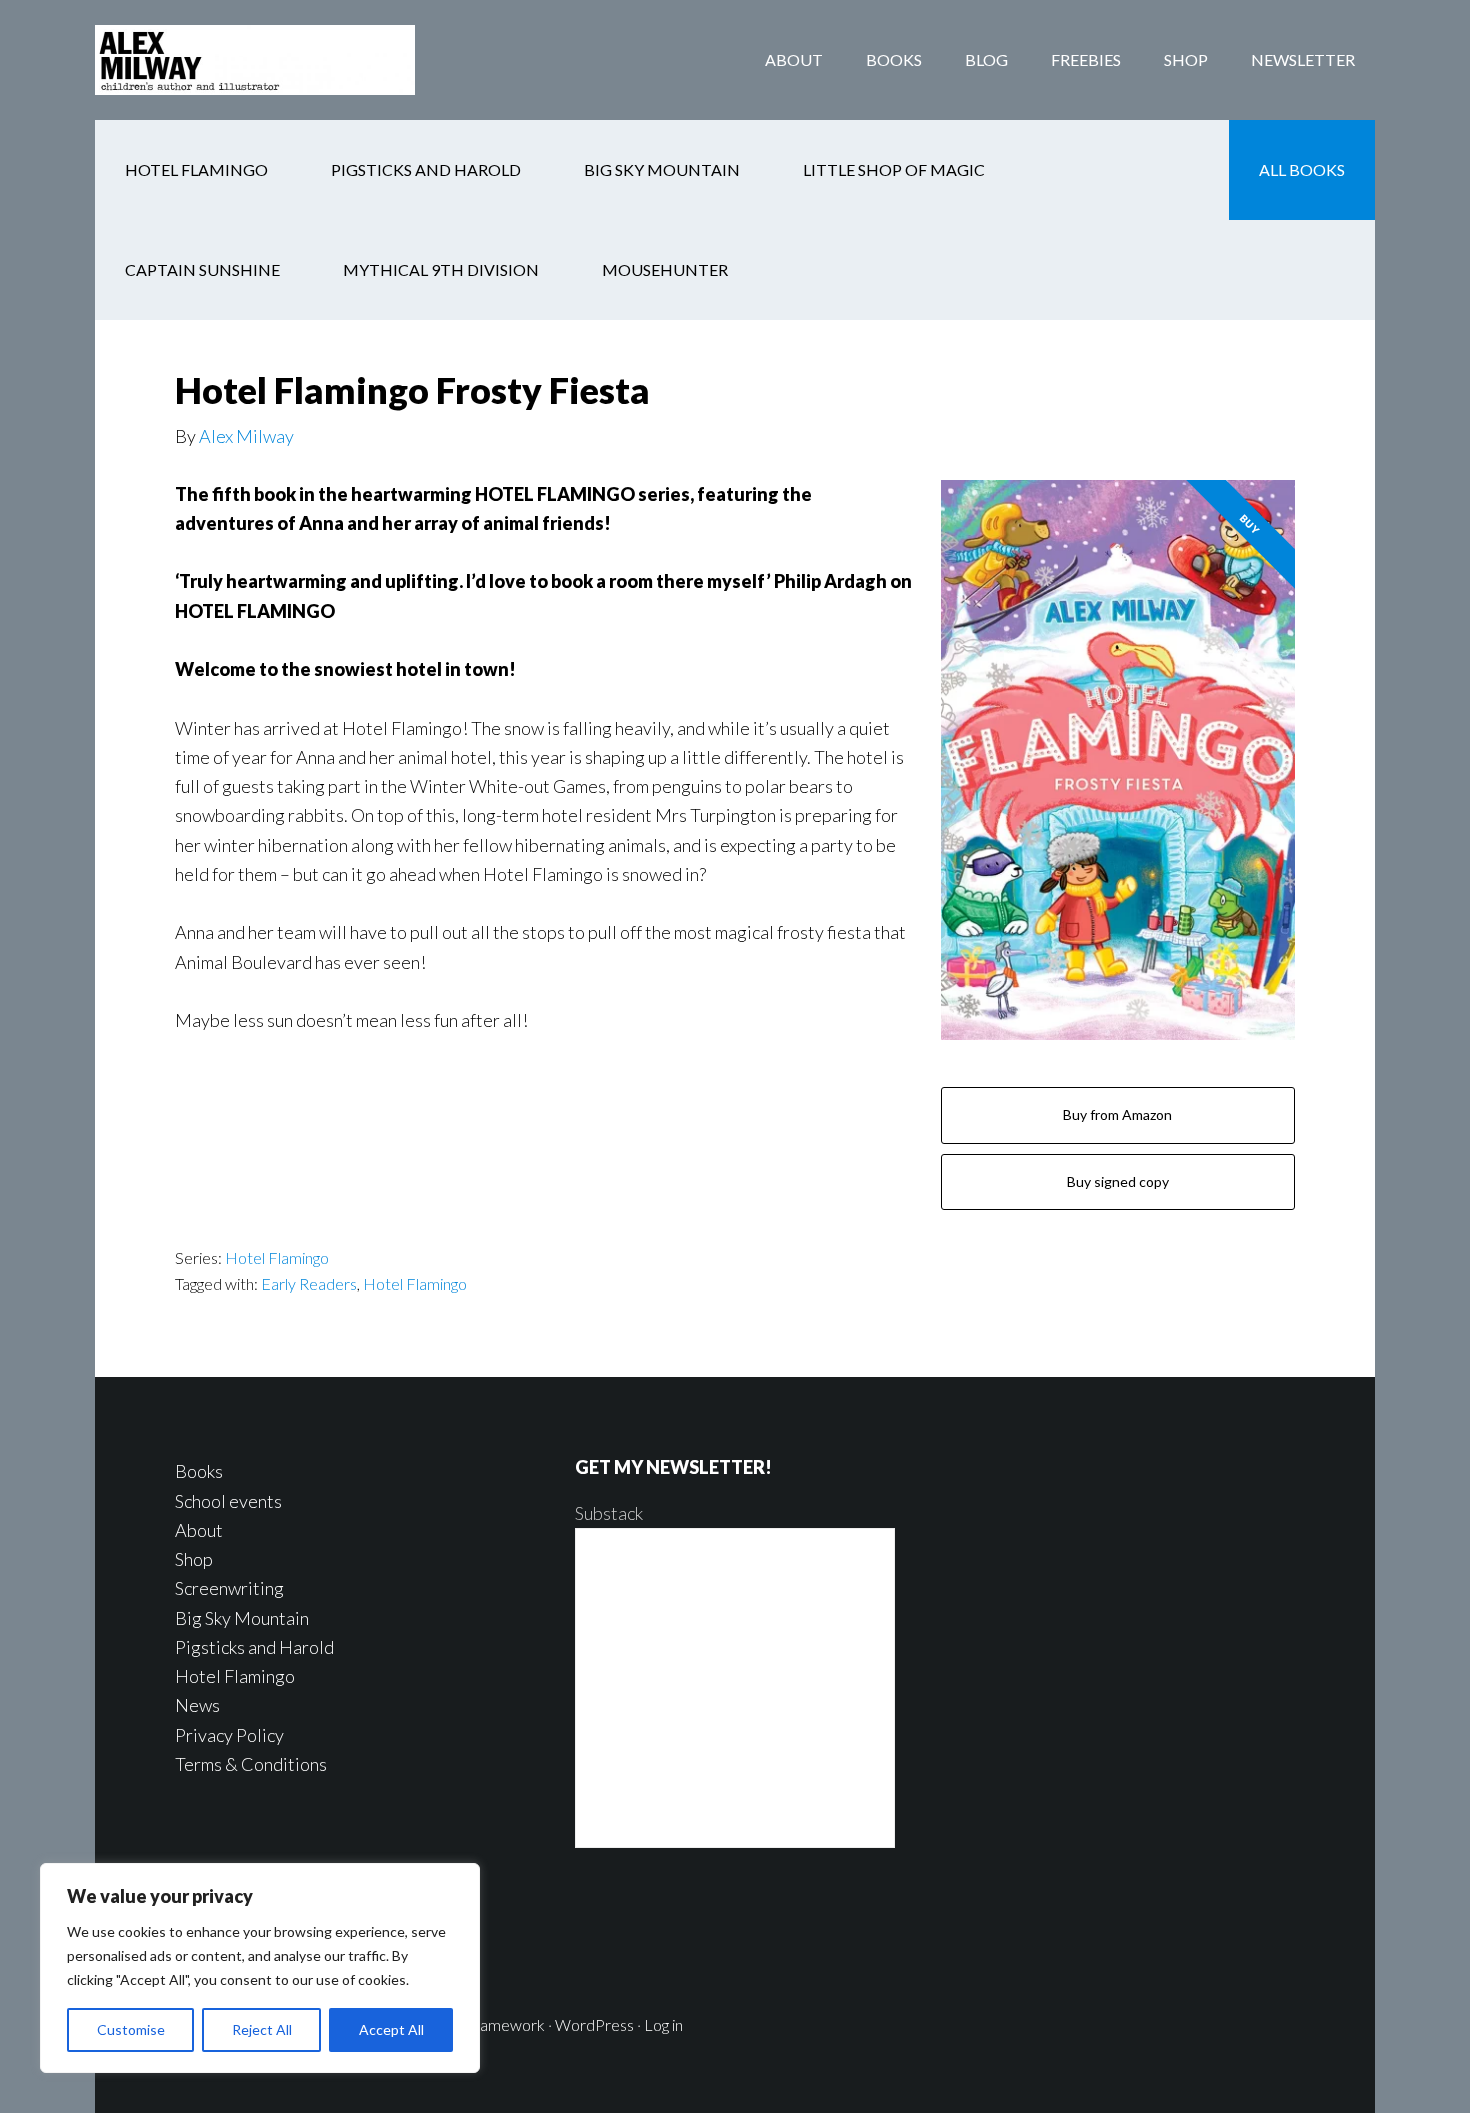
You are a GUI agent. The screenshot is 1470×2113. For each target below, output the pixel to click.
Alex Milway (246, 436)
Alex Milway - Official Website (255, 60)
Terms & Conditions (251, 1764)
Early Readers (309, 1283)
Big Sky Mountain (242, 1618)
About (199, 1530)
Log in (663, 2024)
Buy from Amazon (1117, 1114)
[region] (260, 1968)
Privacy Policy (229, 1735)
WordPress (594, 2024)
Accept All (391, 2029)
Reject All (262, 2029)
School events (228, 1501)
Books (199, 1471)
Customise (131, 2029)
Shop (194, 1559)
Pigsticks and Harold (254, 1647)
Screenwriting (229, 1588)
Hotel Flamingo (277, 1257)
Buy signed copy (1118, 1181)
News (197, 1705)
